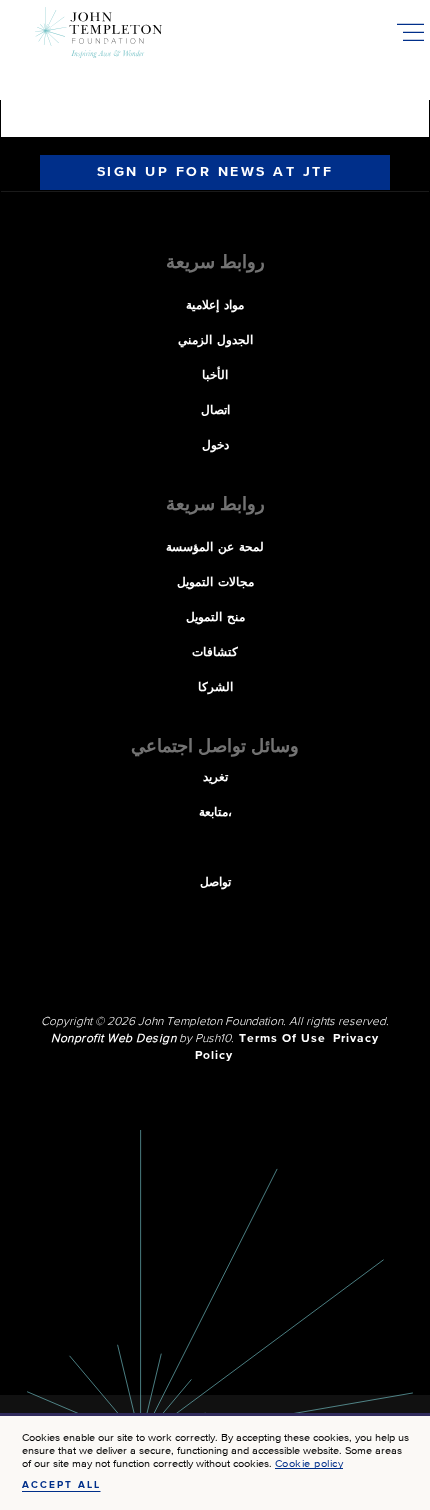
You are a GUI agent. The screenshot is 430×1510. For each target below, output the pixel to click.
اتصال (215, 411)
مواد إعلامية (215, 306)
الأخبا (215, 376)
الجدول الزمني (215, 341)
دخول (215, 446)
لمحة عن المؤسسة (215, 548)
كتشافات (215, 653)
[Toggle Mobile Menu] (410, 32)
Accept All (61, 1485)
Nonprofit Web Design (113, 1039)
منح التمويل (215, 618)
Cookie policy (309, 1463)
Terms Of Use (282, 1039)
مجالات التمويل (215, 583)
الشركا (215, 688)
